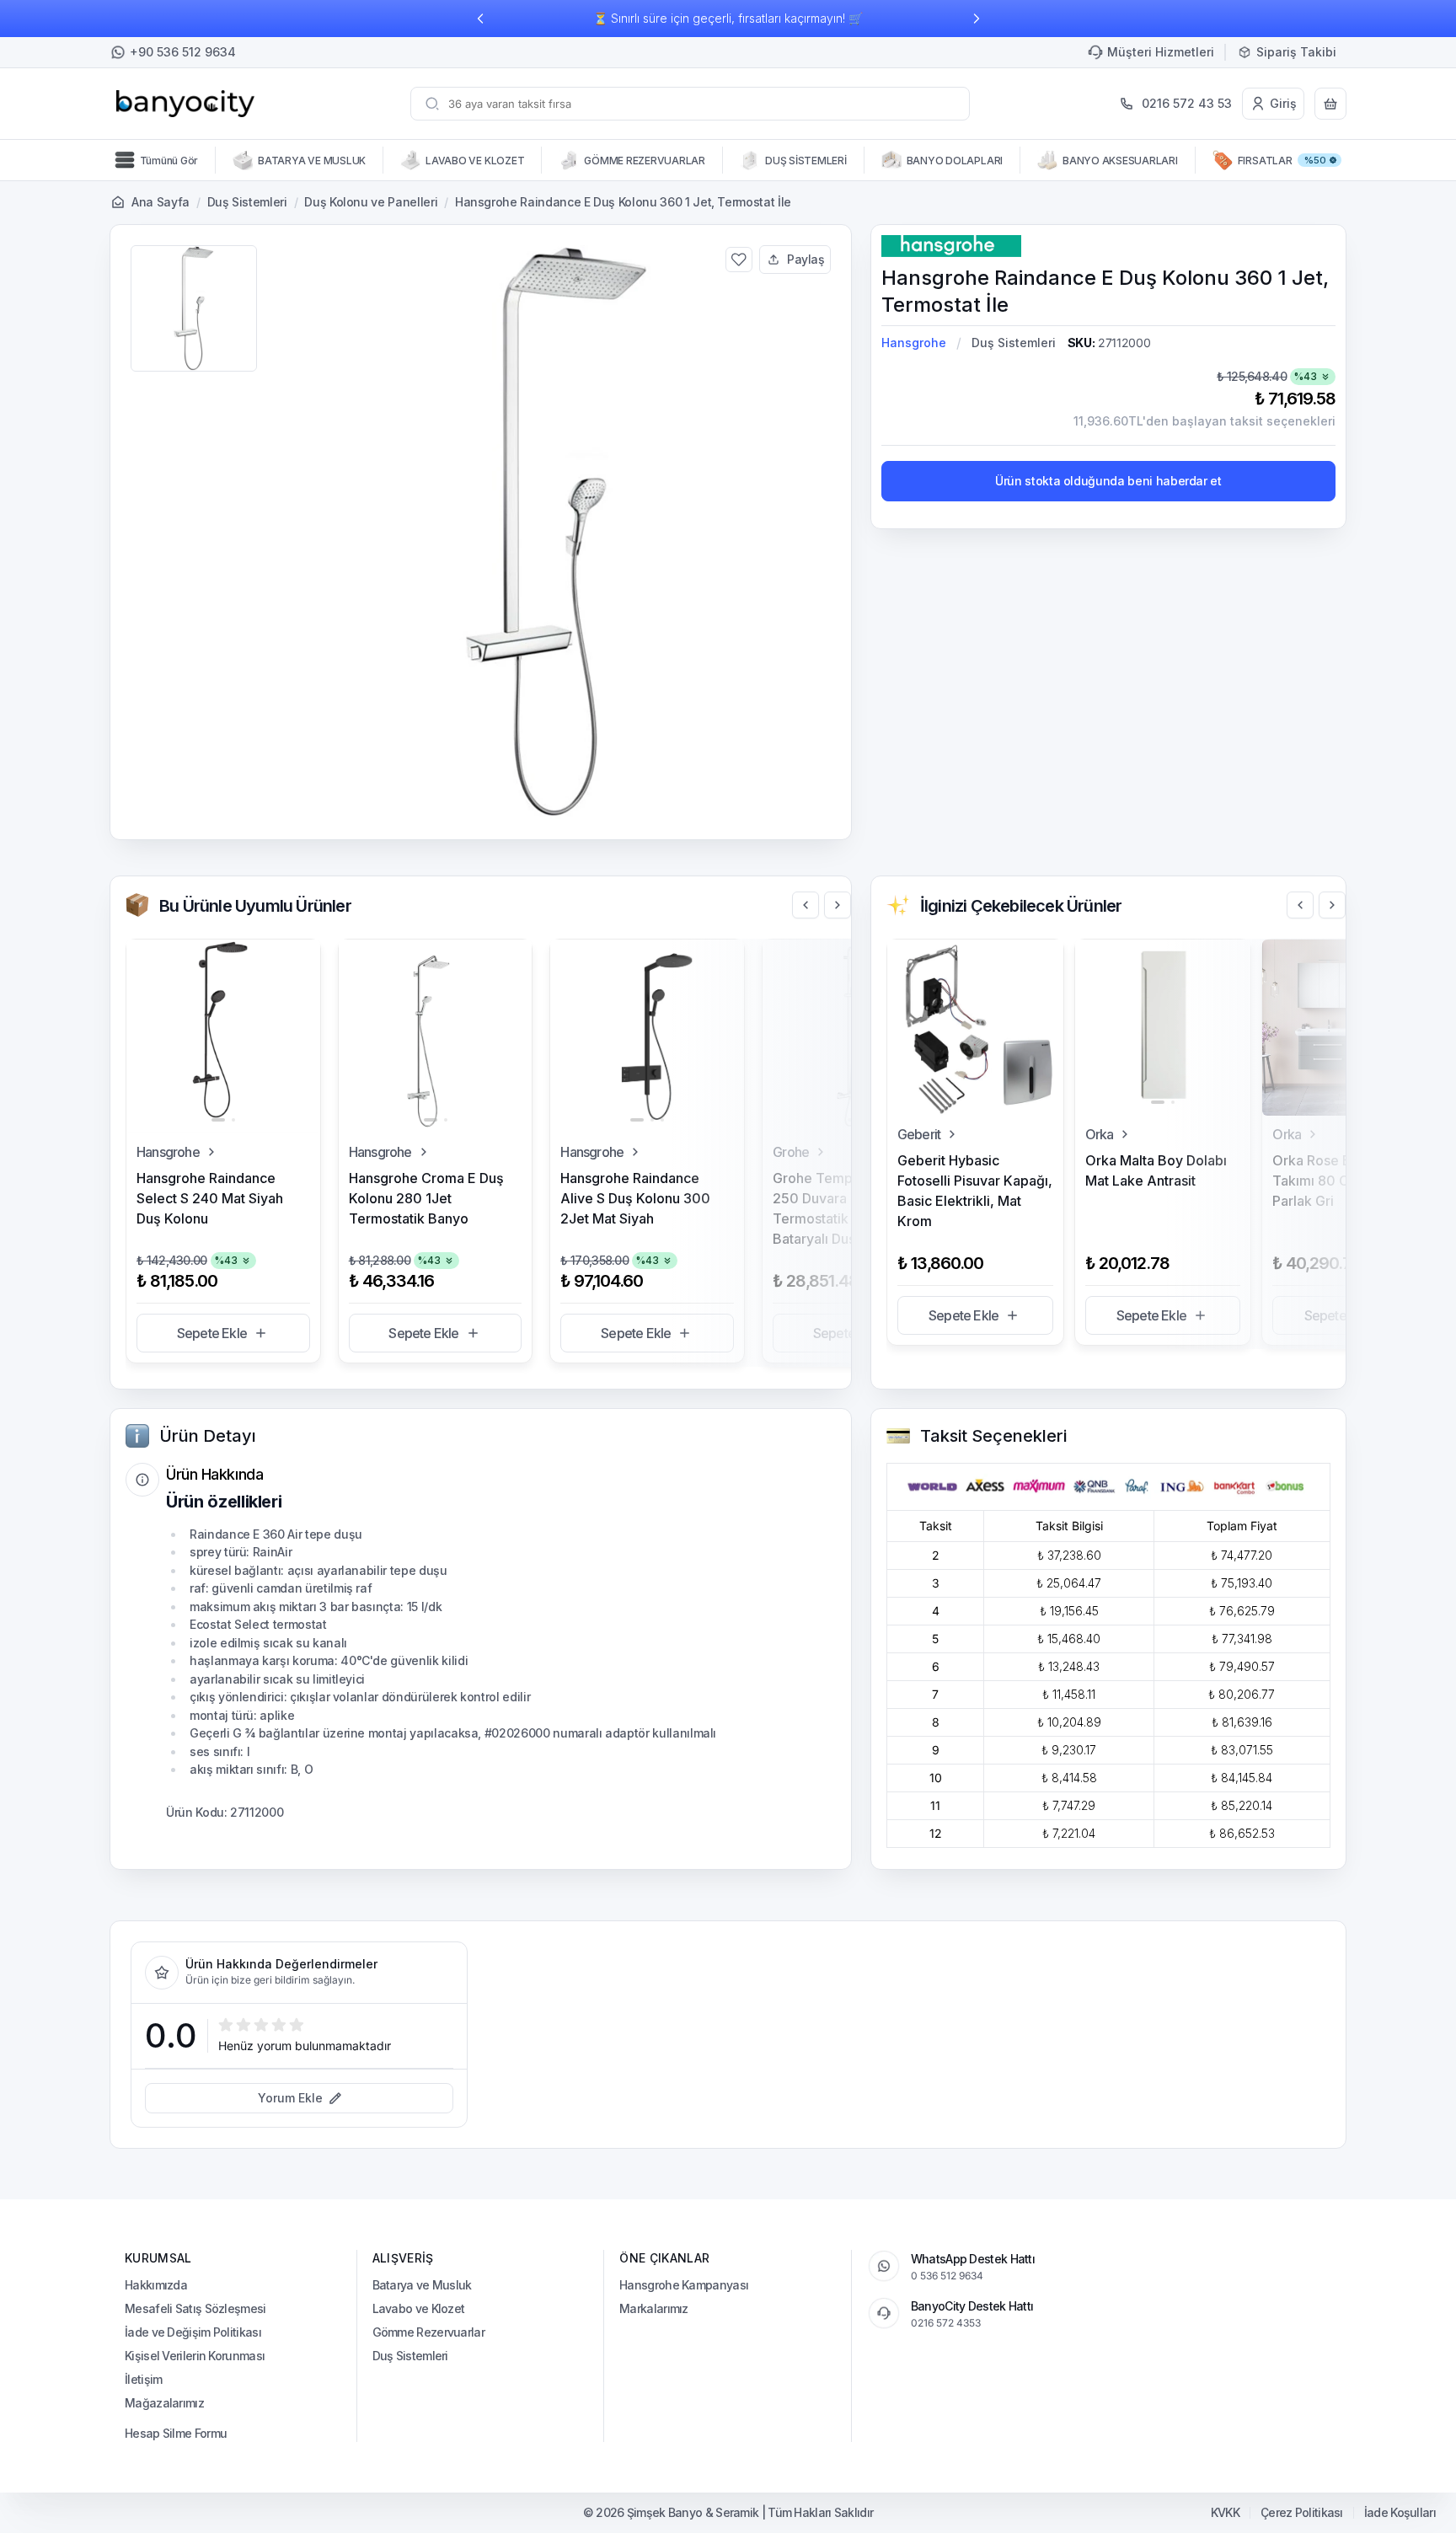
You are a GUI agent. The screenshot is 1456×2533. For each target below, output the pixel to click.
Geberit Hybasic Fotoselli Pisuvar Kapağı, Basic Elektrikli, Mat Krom (975, 1191)
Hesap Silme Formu (176, 2433)
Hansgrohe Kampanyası (684, 2285)
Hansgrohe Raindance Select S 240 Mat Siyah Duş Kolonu (210, 1198)
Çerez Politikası (1302, 2513)
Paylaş (806, 259)
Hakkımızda (156, 2285)
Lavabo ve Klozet (419, 2308)
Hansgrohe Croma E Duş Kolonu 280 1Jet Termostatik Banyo (426, 1198)
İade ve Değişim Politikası (193, 2332)
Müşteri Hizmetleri (1161, 52)
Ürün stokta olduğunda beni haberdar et (1108, 481)
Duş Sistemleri (247, 202)
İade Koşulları (1400, 2513)
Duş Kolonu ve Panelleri (371, 202)
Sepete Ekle (212, 1333)
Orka (1100, 1134)
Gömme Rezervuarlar (428, 2332)
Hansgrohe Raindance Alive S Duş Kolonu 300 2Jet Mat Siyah (635, 1198)
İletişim (143, 2379)
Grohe (791, 1152)
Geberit (919, 1134)
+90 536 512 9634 (183, 52)
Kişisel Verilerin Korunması (195, 2356)
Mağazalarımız (164, 2403)
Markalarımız (654, 2308)
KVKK (1225, 2513)
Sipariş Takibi (1296, 52)
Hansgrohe (914, 343)
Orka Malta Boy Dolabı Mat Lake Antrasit (1156, 1170)
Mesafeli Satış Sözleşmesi (195, 2308)
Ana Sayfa (161, 202)
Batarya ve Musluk (422, 2285)
